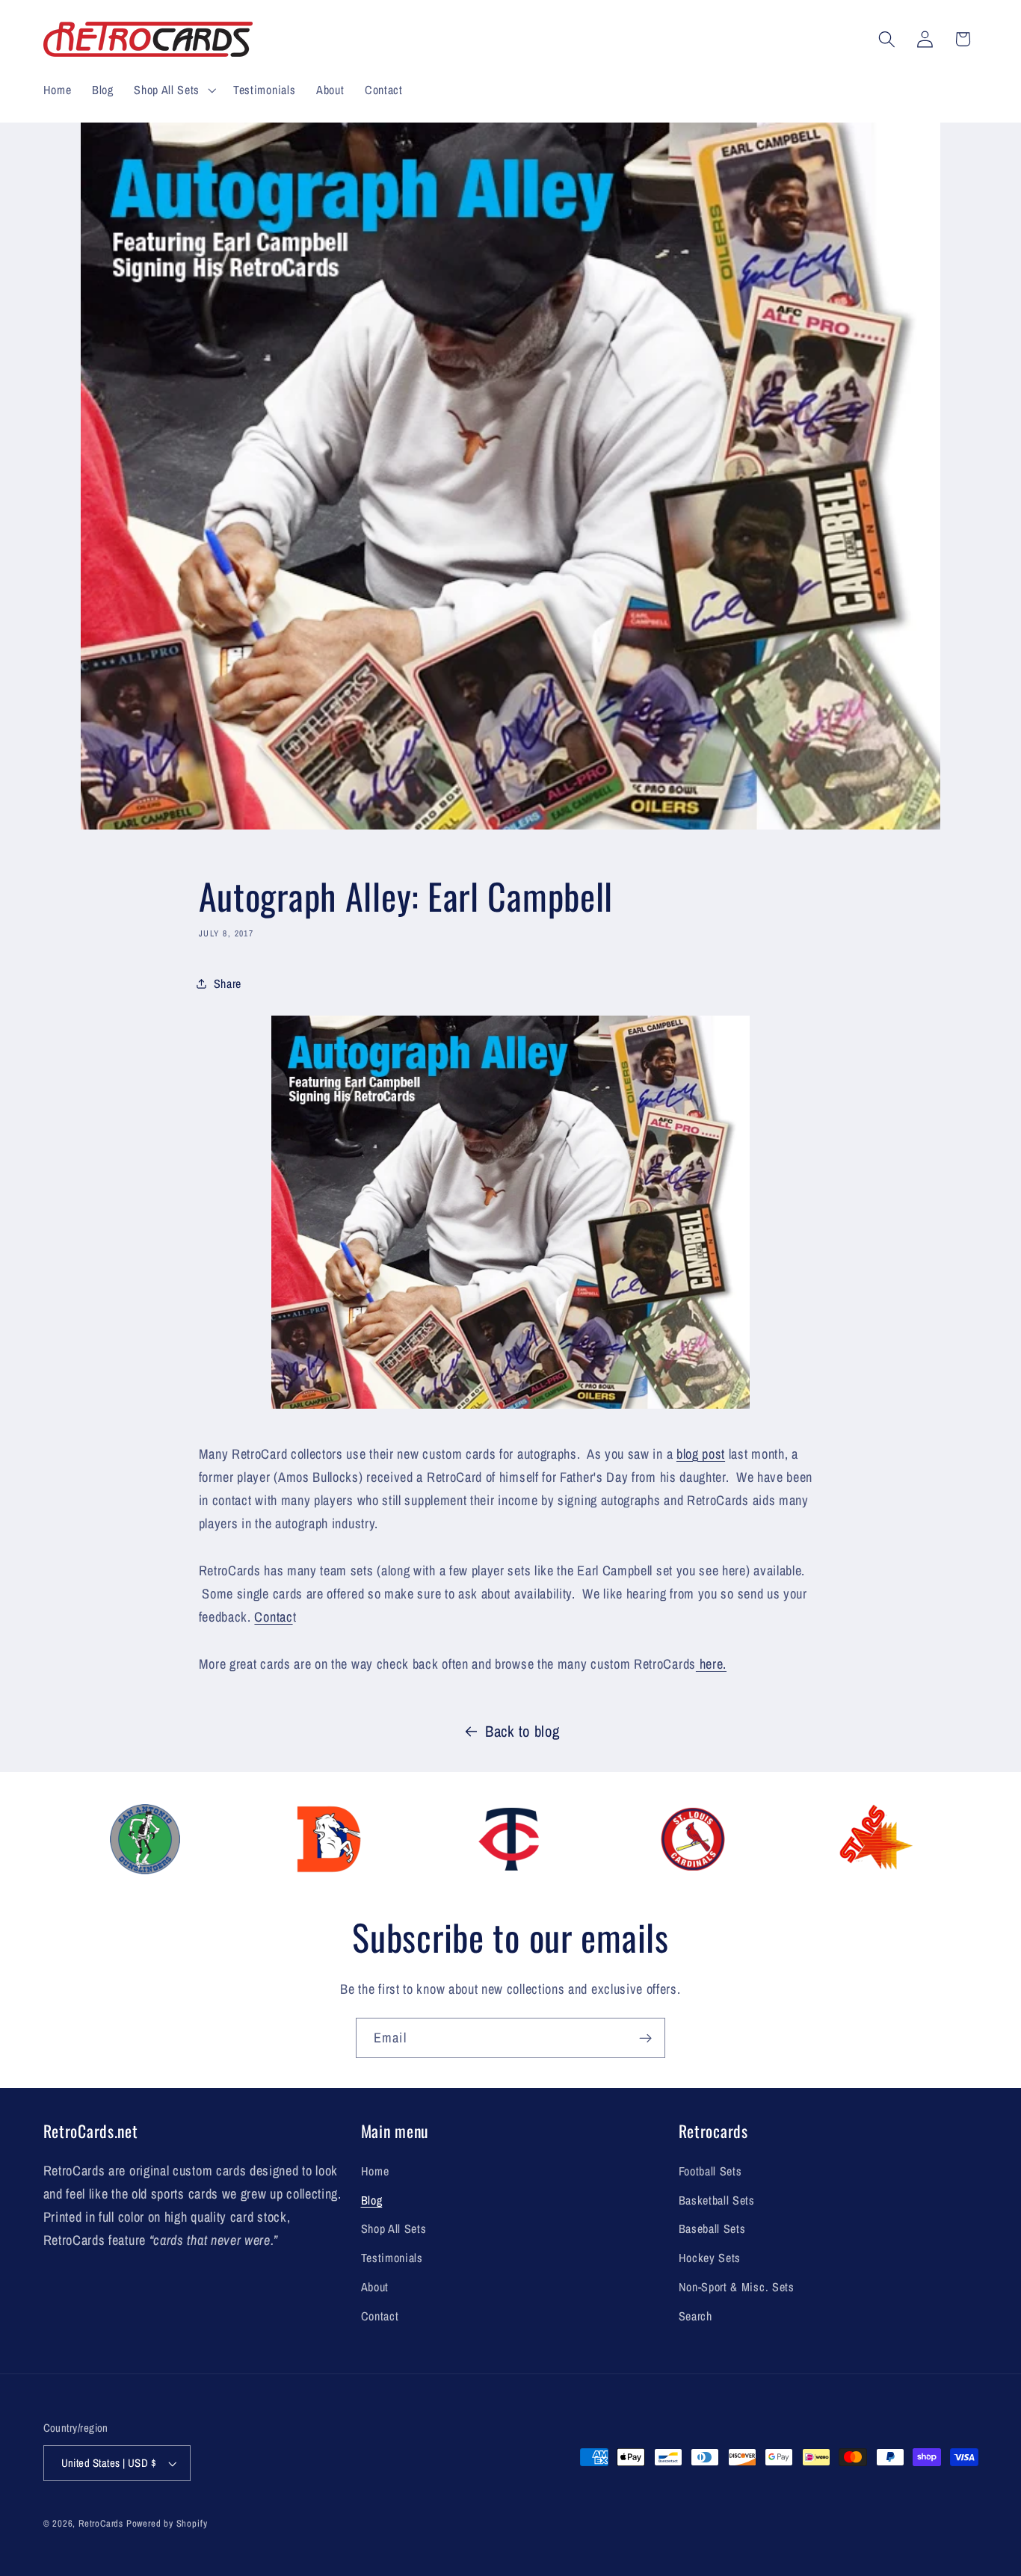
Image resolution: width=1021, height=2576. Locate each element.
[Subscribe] (645, 2038)
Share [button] (228, 983)
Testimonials (392, 2258)
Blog (372, 2200)
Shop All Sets (394, 2228)
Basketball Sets (717, 2200)
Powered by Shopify (167, 2523)
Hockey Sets (710, 2258)
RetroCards (101, 2523)
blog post (701, 1454)
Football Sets (710, 2171)
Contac (273, 1617)
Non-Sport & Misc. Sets (737, 2287)
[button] (173, 90)
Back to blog (522, 1731)
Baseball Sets (712, 2228)
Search (695, 2316)
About (375, 2287)
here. (711, 1664)
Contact (380, 2316)
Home (375, 2171)
